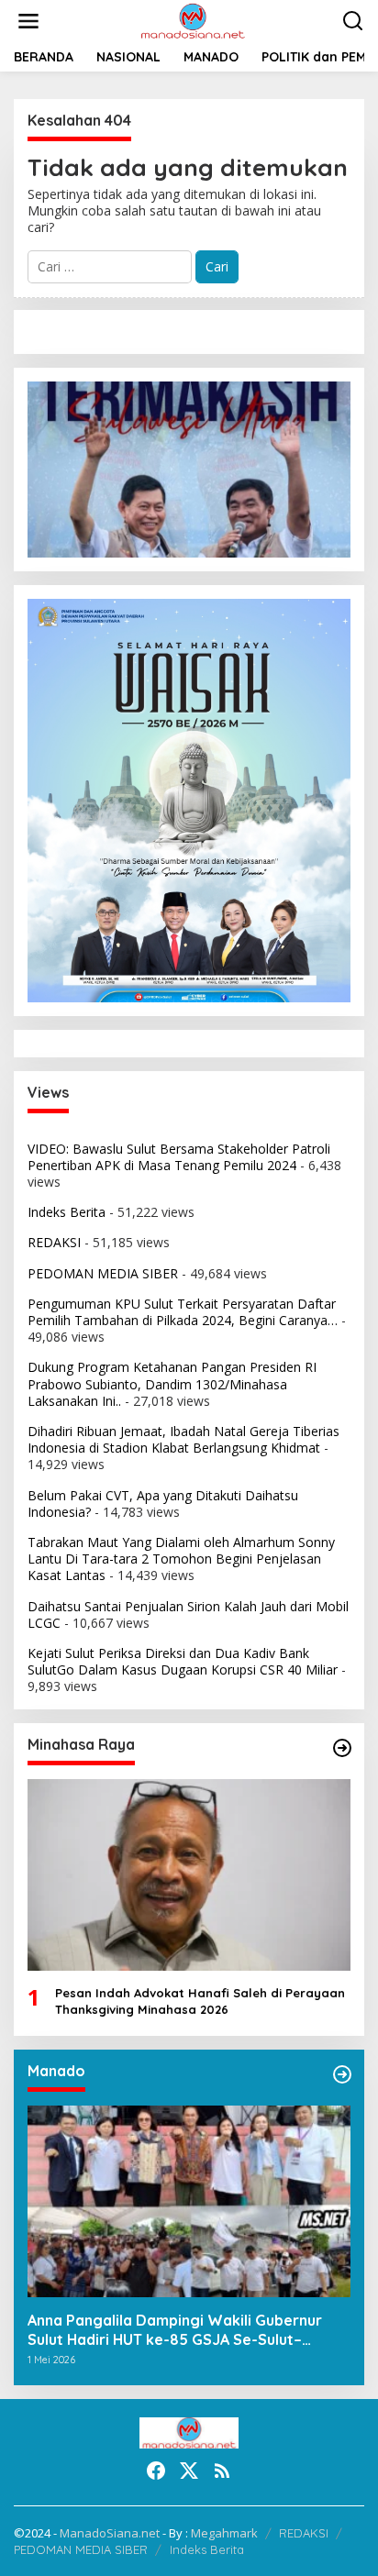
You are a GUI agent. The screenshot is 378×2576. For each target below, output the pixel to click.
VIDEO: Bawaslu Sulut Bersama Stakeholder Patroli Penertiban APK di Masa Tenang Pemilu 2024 (179, 1157)
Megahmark (224, 2533)
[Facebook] (156, 2471)
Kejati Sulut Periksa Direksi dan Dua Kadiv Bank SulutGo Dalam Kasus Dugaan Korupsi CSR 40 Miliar (183, 1661)
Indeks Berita (67, 1212)
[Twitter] (189, 2471)
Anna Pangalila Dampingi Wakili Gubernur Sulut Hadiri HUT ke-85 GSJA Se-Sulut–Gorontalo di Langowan (175, 2330)
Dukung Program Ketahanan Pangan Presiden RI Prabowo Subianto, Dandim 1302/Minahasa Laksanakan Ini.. (172, 1383)
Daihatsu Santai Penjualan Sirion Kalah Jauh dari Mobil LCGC (188, 1614)
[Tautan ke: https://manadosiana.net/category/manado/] (342, 2074)
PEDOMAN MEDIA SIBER (103, 1273)
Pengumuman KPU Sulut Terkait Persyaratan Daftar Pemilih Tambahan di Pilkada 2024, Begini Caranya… (183, 1312)
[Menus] (28, 21)
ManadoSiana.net (110, 2533)
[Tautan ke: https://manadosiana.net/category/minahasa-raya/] (342, 1748)
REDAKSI (54, 1242)
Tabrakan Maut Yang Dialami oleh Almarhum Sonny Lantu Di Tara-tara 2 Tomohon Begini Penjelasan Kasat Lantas (181, 1559)
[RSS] (222, 2471)
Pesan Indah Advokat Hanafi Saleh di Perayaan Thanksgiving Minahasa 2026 (200, 2001)
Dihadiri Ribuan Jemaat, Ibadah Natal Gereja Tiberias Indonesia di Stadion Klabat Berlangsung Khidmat (183, 1439)
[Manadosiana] (193, 20)
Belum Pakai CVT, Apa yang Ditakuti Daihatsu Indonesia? (163, 1504)
